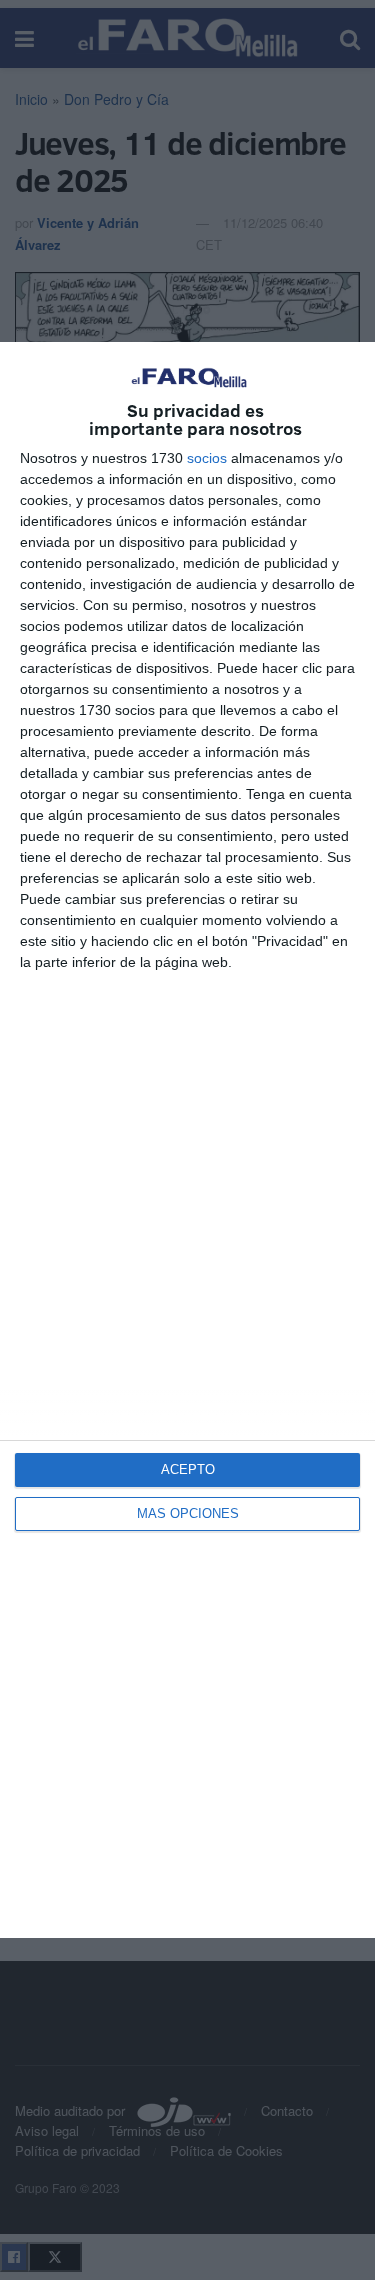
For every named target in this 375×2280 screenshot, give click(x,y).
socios (207, 458)
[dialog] (187, 1140)
